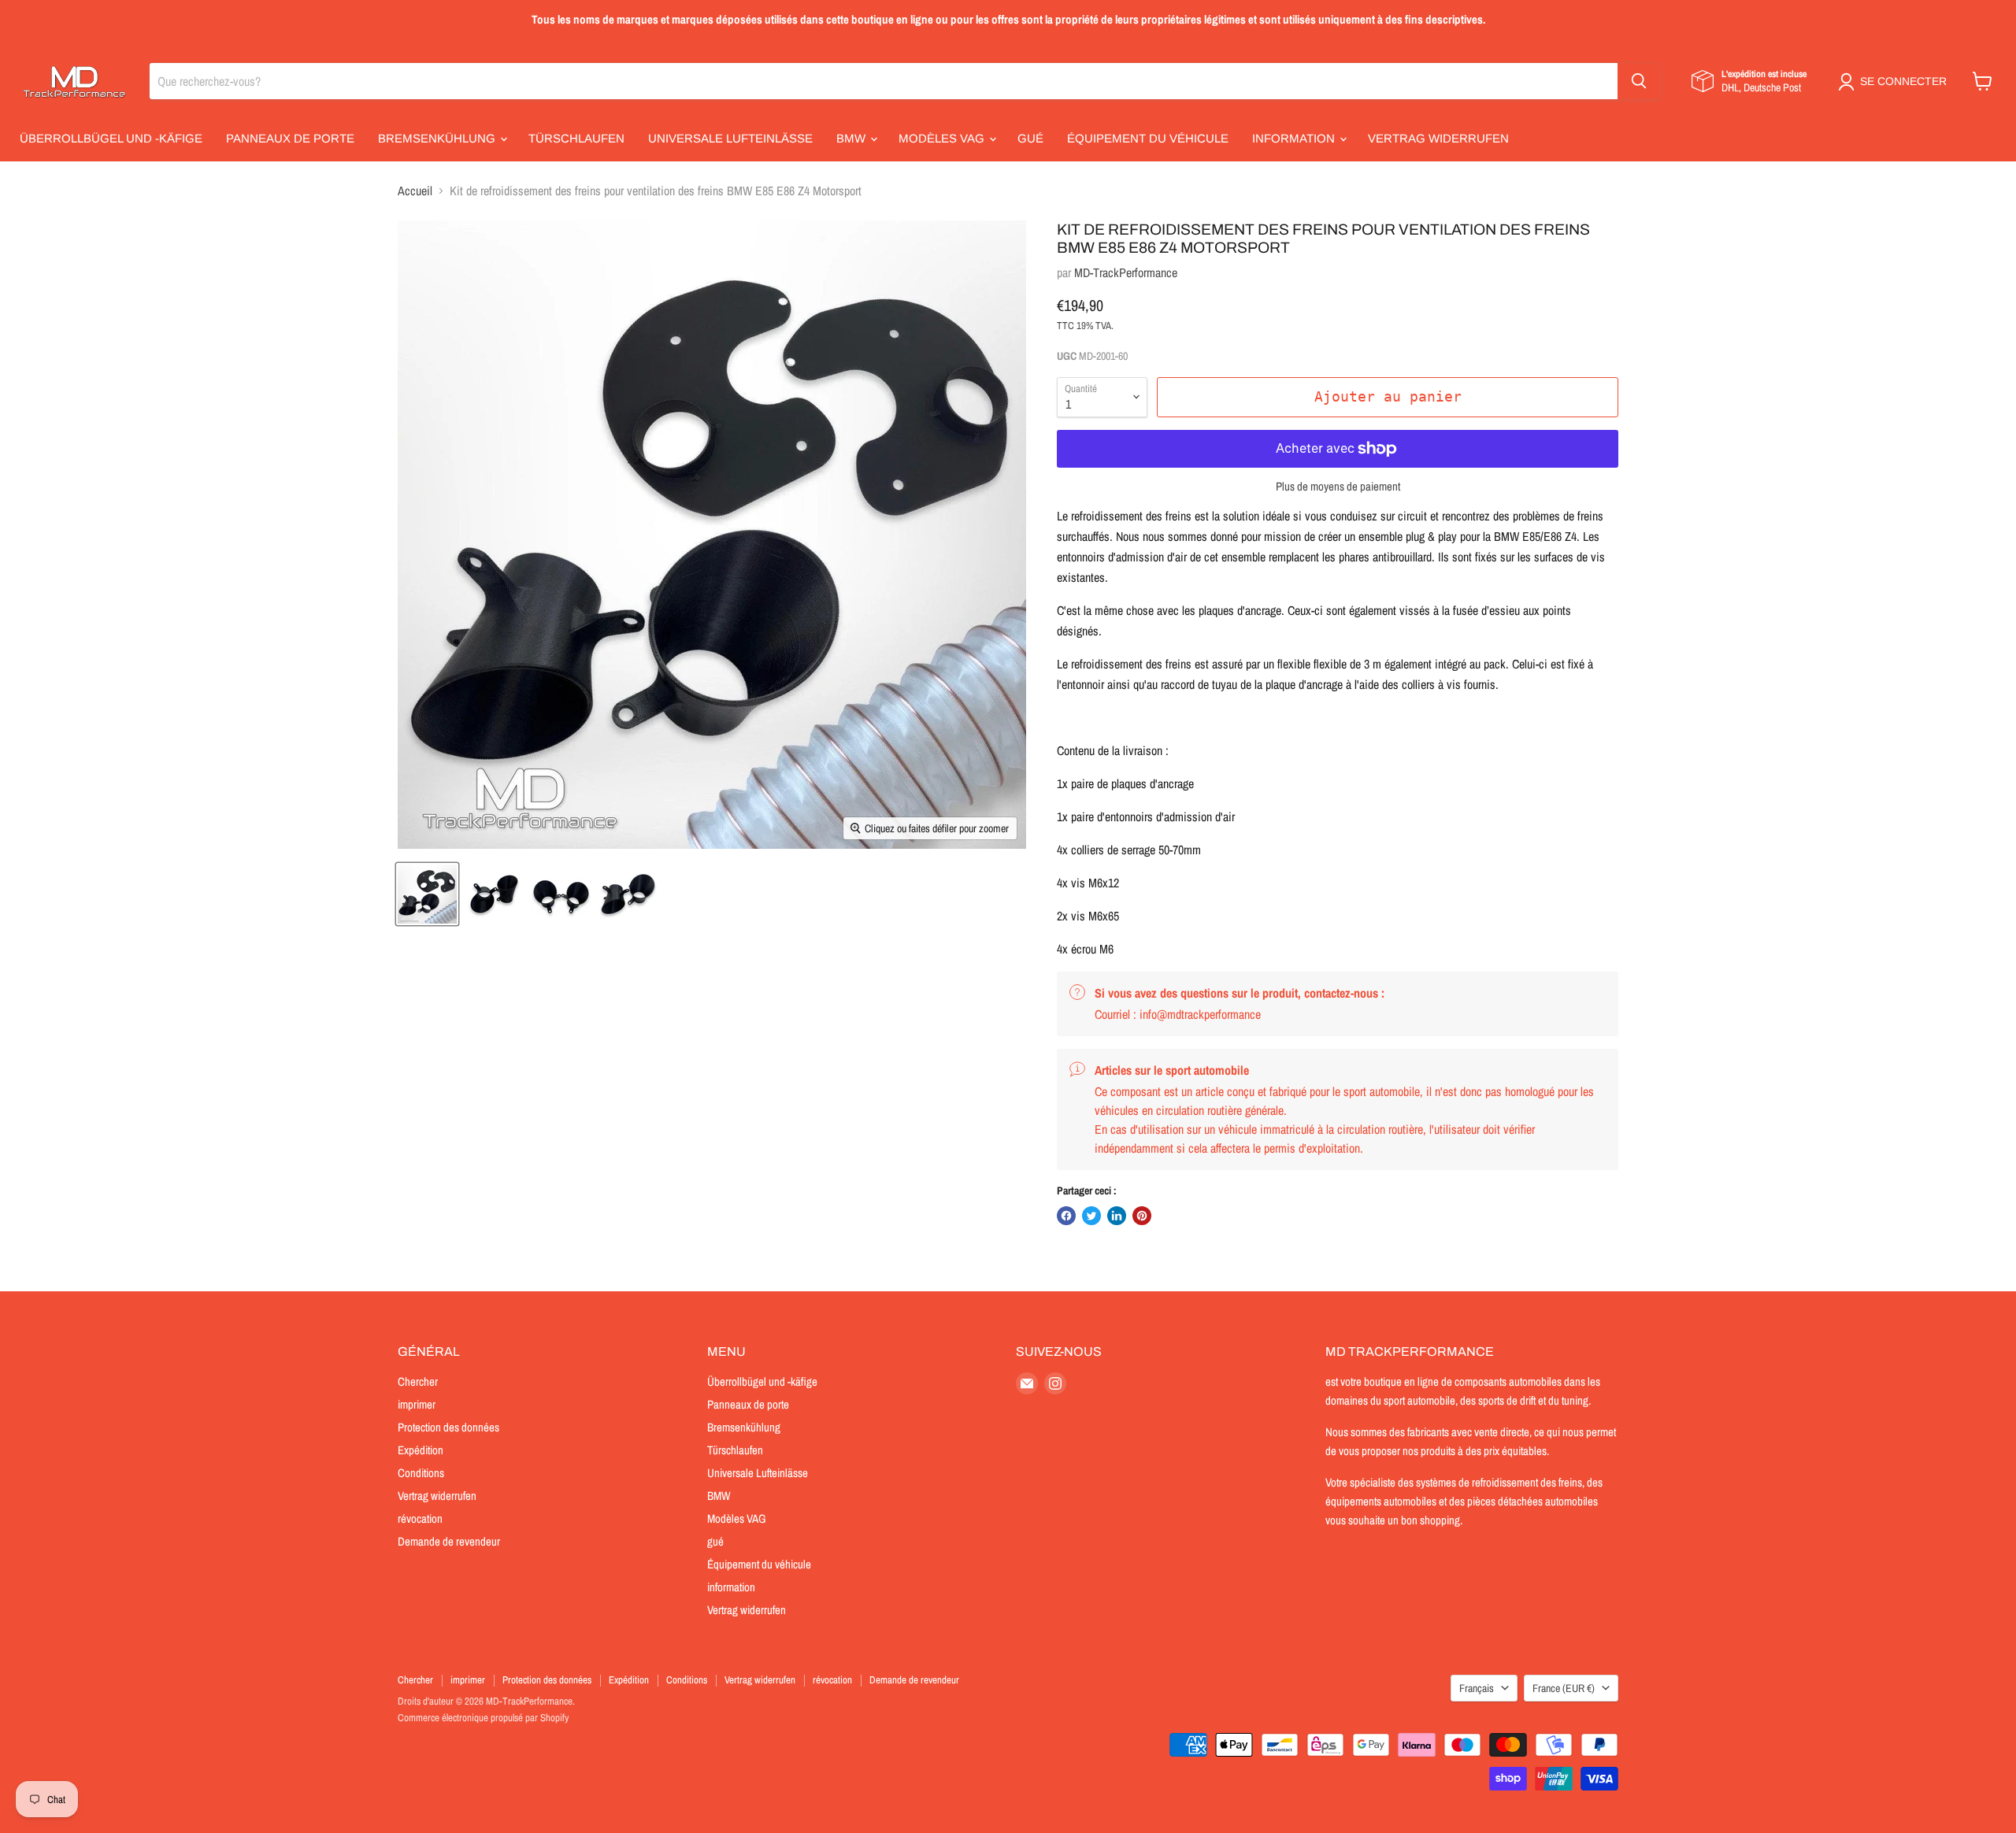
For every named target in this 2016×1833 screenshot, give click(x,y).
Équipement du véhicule (1148, 138)
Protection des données (448, 1427)
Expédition (421, 1450)
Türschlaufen (576, 138)
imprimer (417, 1404)
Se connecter (1903, 81)
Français (1477, 1688)
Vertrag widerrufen (1438, 138)
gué (1030, 138)
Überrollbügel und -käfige (111, 138)
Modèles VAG (943, 138)
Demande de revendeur (449, 1541)
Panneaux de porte (290, 138)
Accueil (415, 191)
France (1564, 1688)
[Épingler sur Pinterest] (1142, 1216)
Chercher (418, 1381)
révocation (420, 1518)
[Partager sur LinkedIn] (1117, 1216)
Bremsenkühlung (438, 138)
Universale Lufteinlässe (730, 138)
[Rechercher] (1639, 81)
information (1295, 138)
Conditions (421, 1473)
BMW (852, 138)
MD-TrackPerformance (1126, 272)
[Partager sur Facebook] (1066, 1216)
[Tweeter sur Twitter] (1091, 1216)
